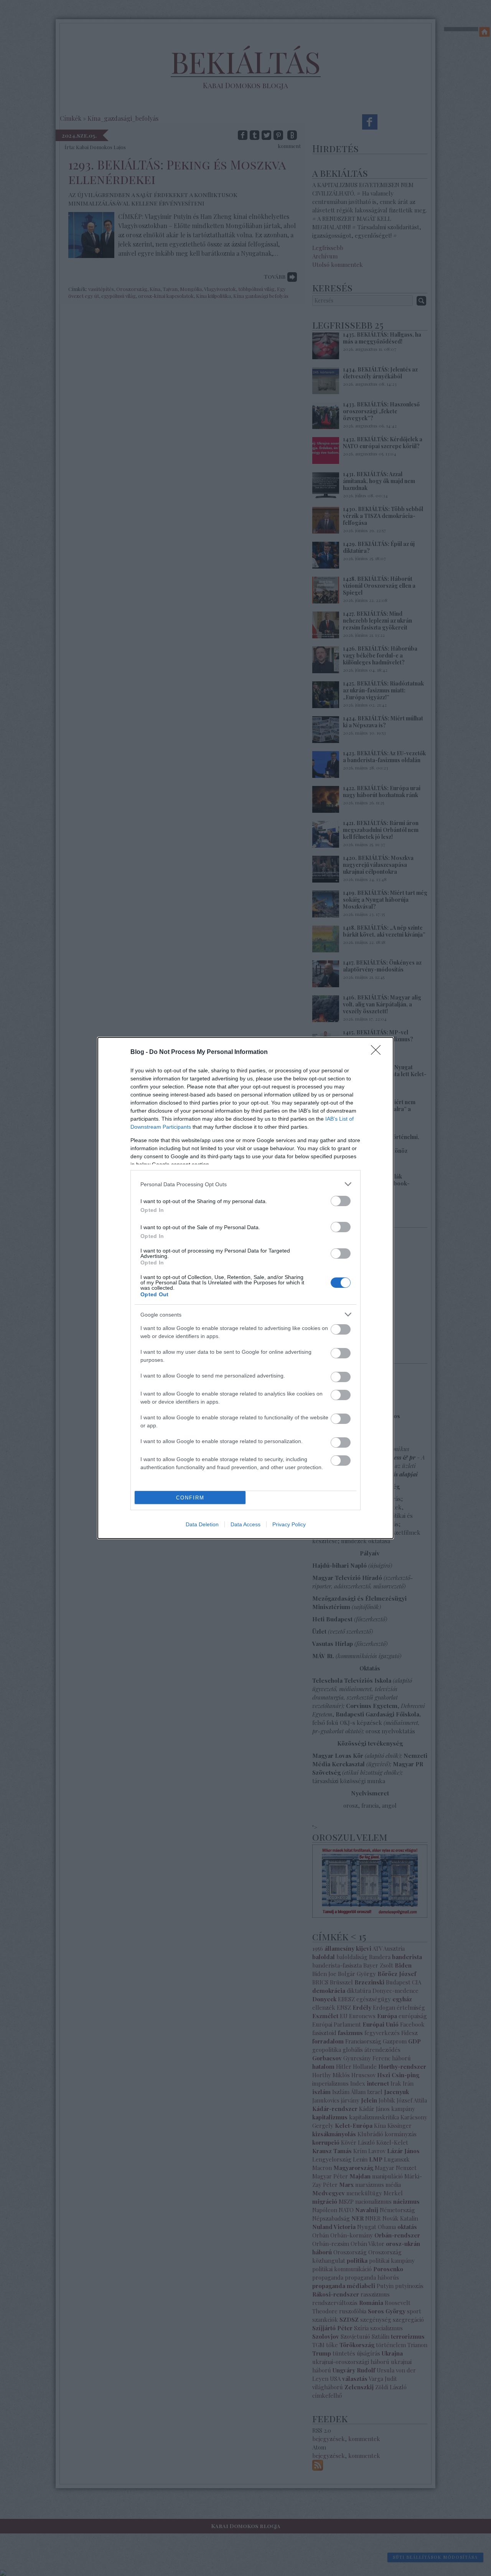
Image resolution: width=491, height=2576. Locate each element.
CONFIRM (190, 1498)
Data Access (245, 1524)
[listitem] (245, 1184)
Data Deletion (202, 1524)
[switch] (341, 1201)
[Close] (378, 1052)
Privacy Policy (289, 1524)
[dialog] (245, 1288)
